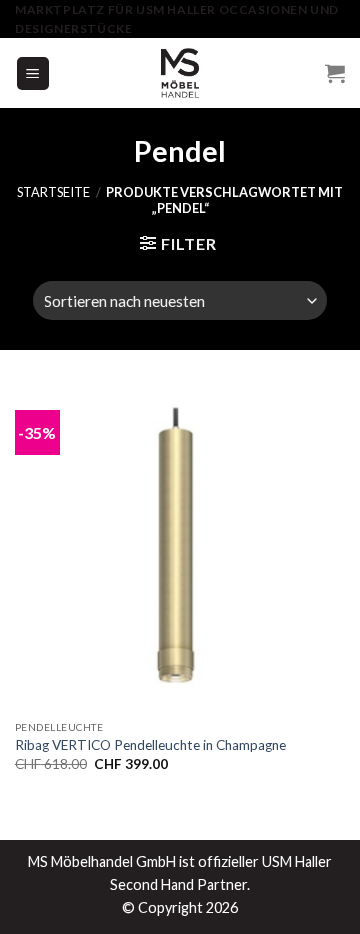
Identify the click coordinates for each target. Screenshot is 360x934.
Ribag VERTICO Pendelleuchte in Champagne (150, 745)
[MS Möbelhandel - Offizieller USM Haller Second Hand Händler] (180, 73)
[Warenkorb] (335, 73)
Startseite (53, 192)
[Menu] (33, 73)
